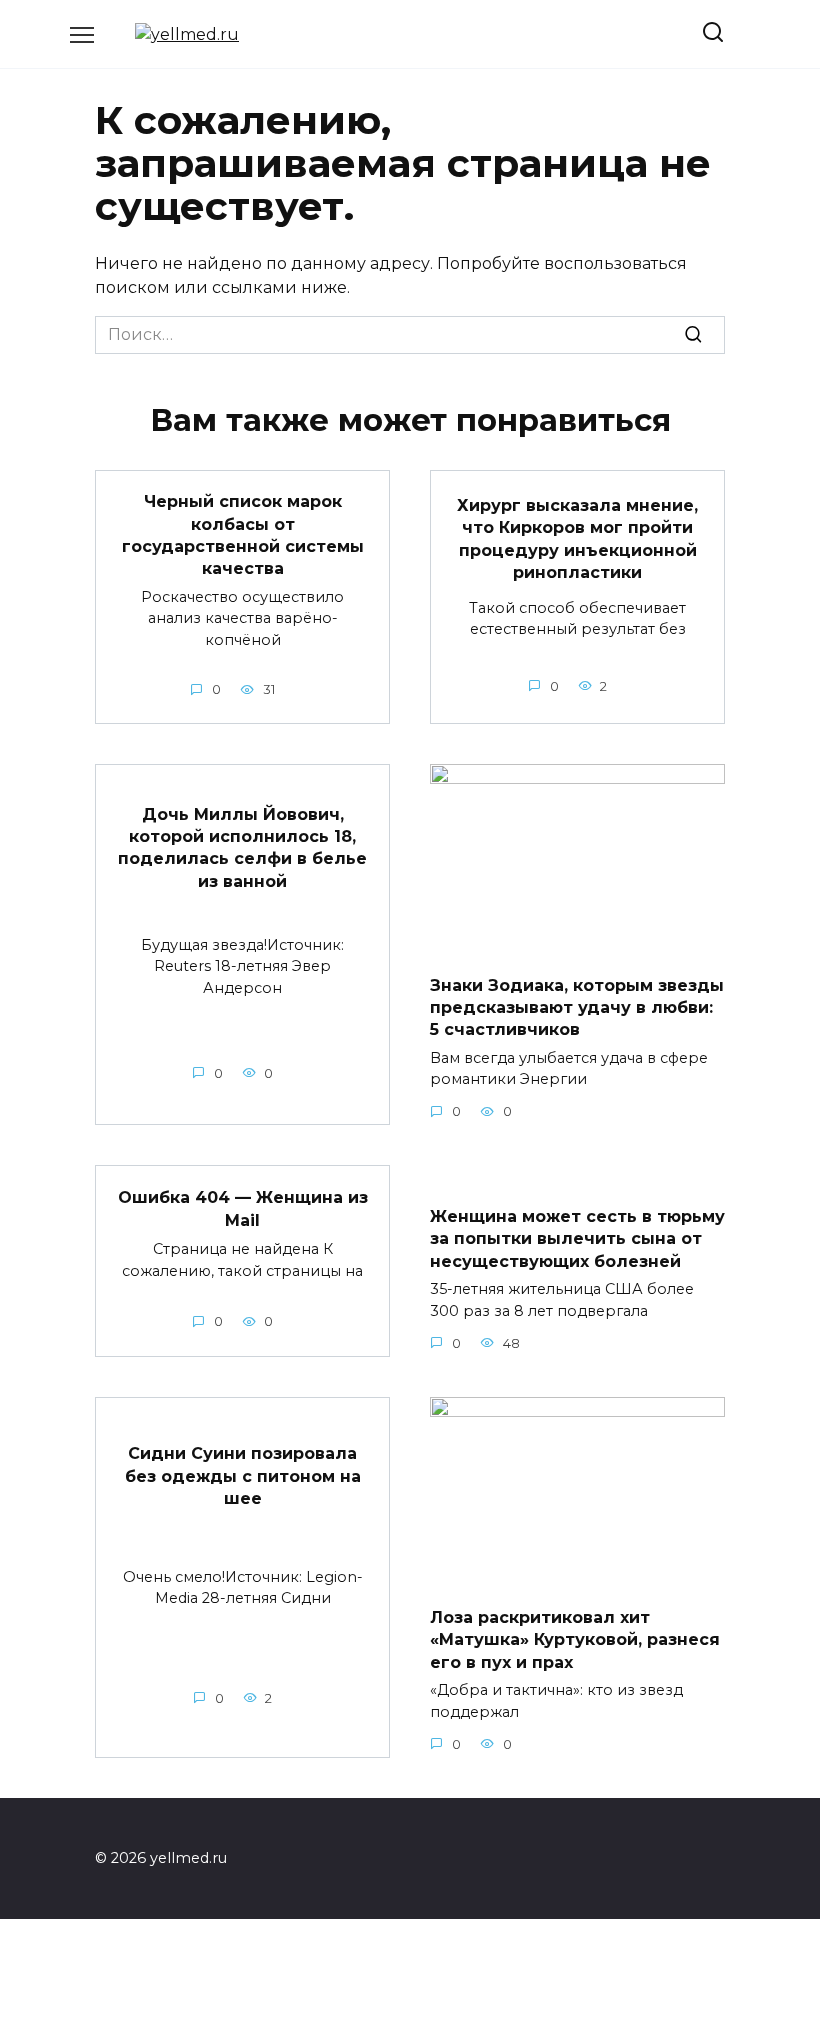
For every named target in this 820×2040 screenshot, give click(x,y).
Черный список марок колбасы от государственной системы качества (243, 535)
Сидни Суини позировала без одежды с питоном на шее (243, 1476)
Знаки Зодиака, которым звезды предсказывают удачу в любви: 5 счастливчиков (577, 1007)
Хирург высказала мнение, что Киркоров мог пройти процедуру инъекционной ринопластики (577, 538)
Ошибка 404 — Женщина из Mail (243, 1208)
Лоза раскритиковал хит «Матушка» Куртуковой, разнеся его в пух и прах (575, 1640)
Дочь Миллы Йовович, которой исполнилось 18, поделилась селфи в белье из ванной (242, 847)
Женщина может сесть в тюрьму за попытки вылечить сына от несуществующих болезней (577, 1238)
